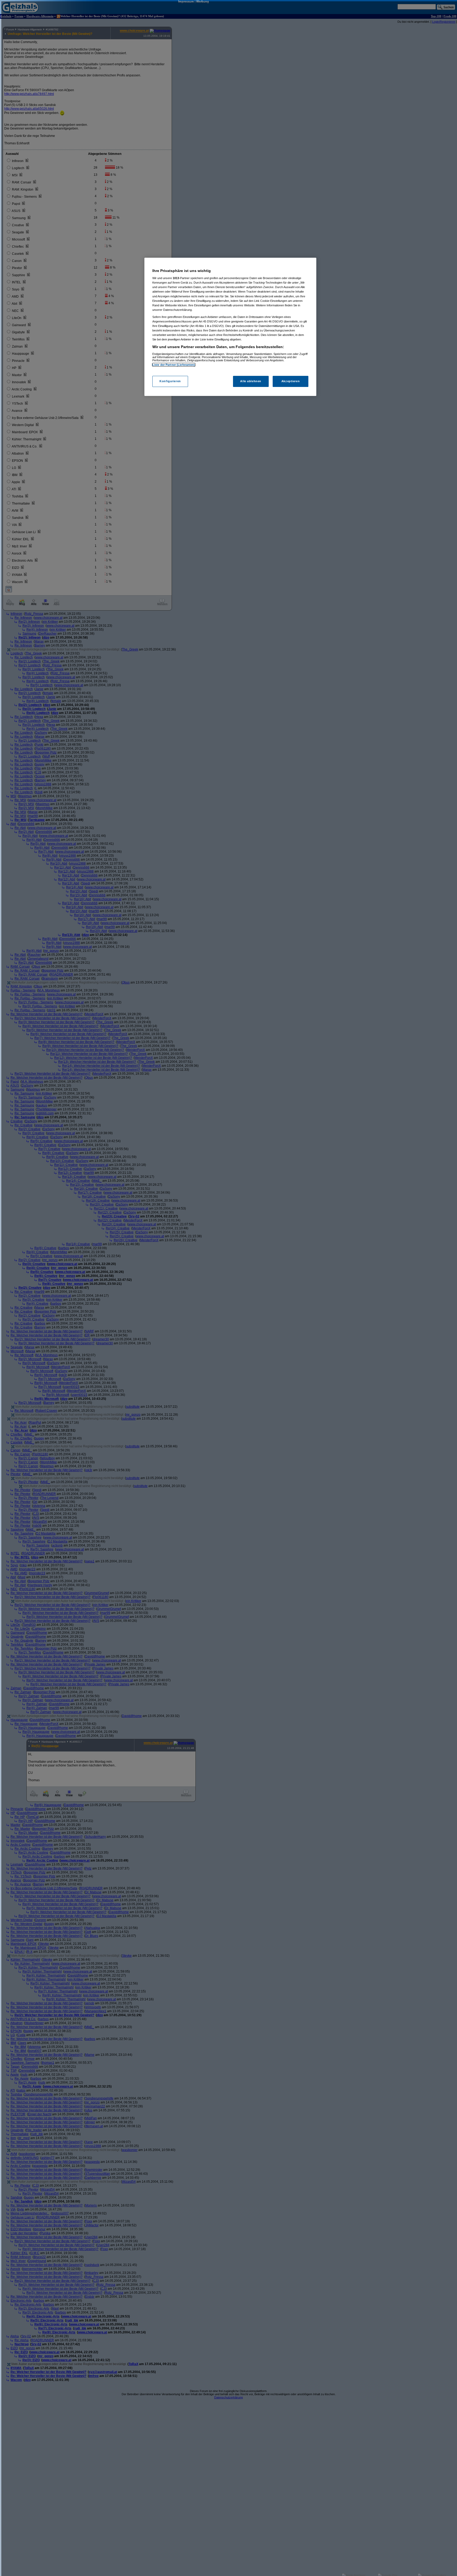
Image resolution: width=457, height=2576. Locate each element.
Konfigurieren (170, 381)
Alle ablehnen (251, 381)
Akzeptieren (291, 381)
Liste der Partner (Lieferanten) (174, 365)
